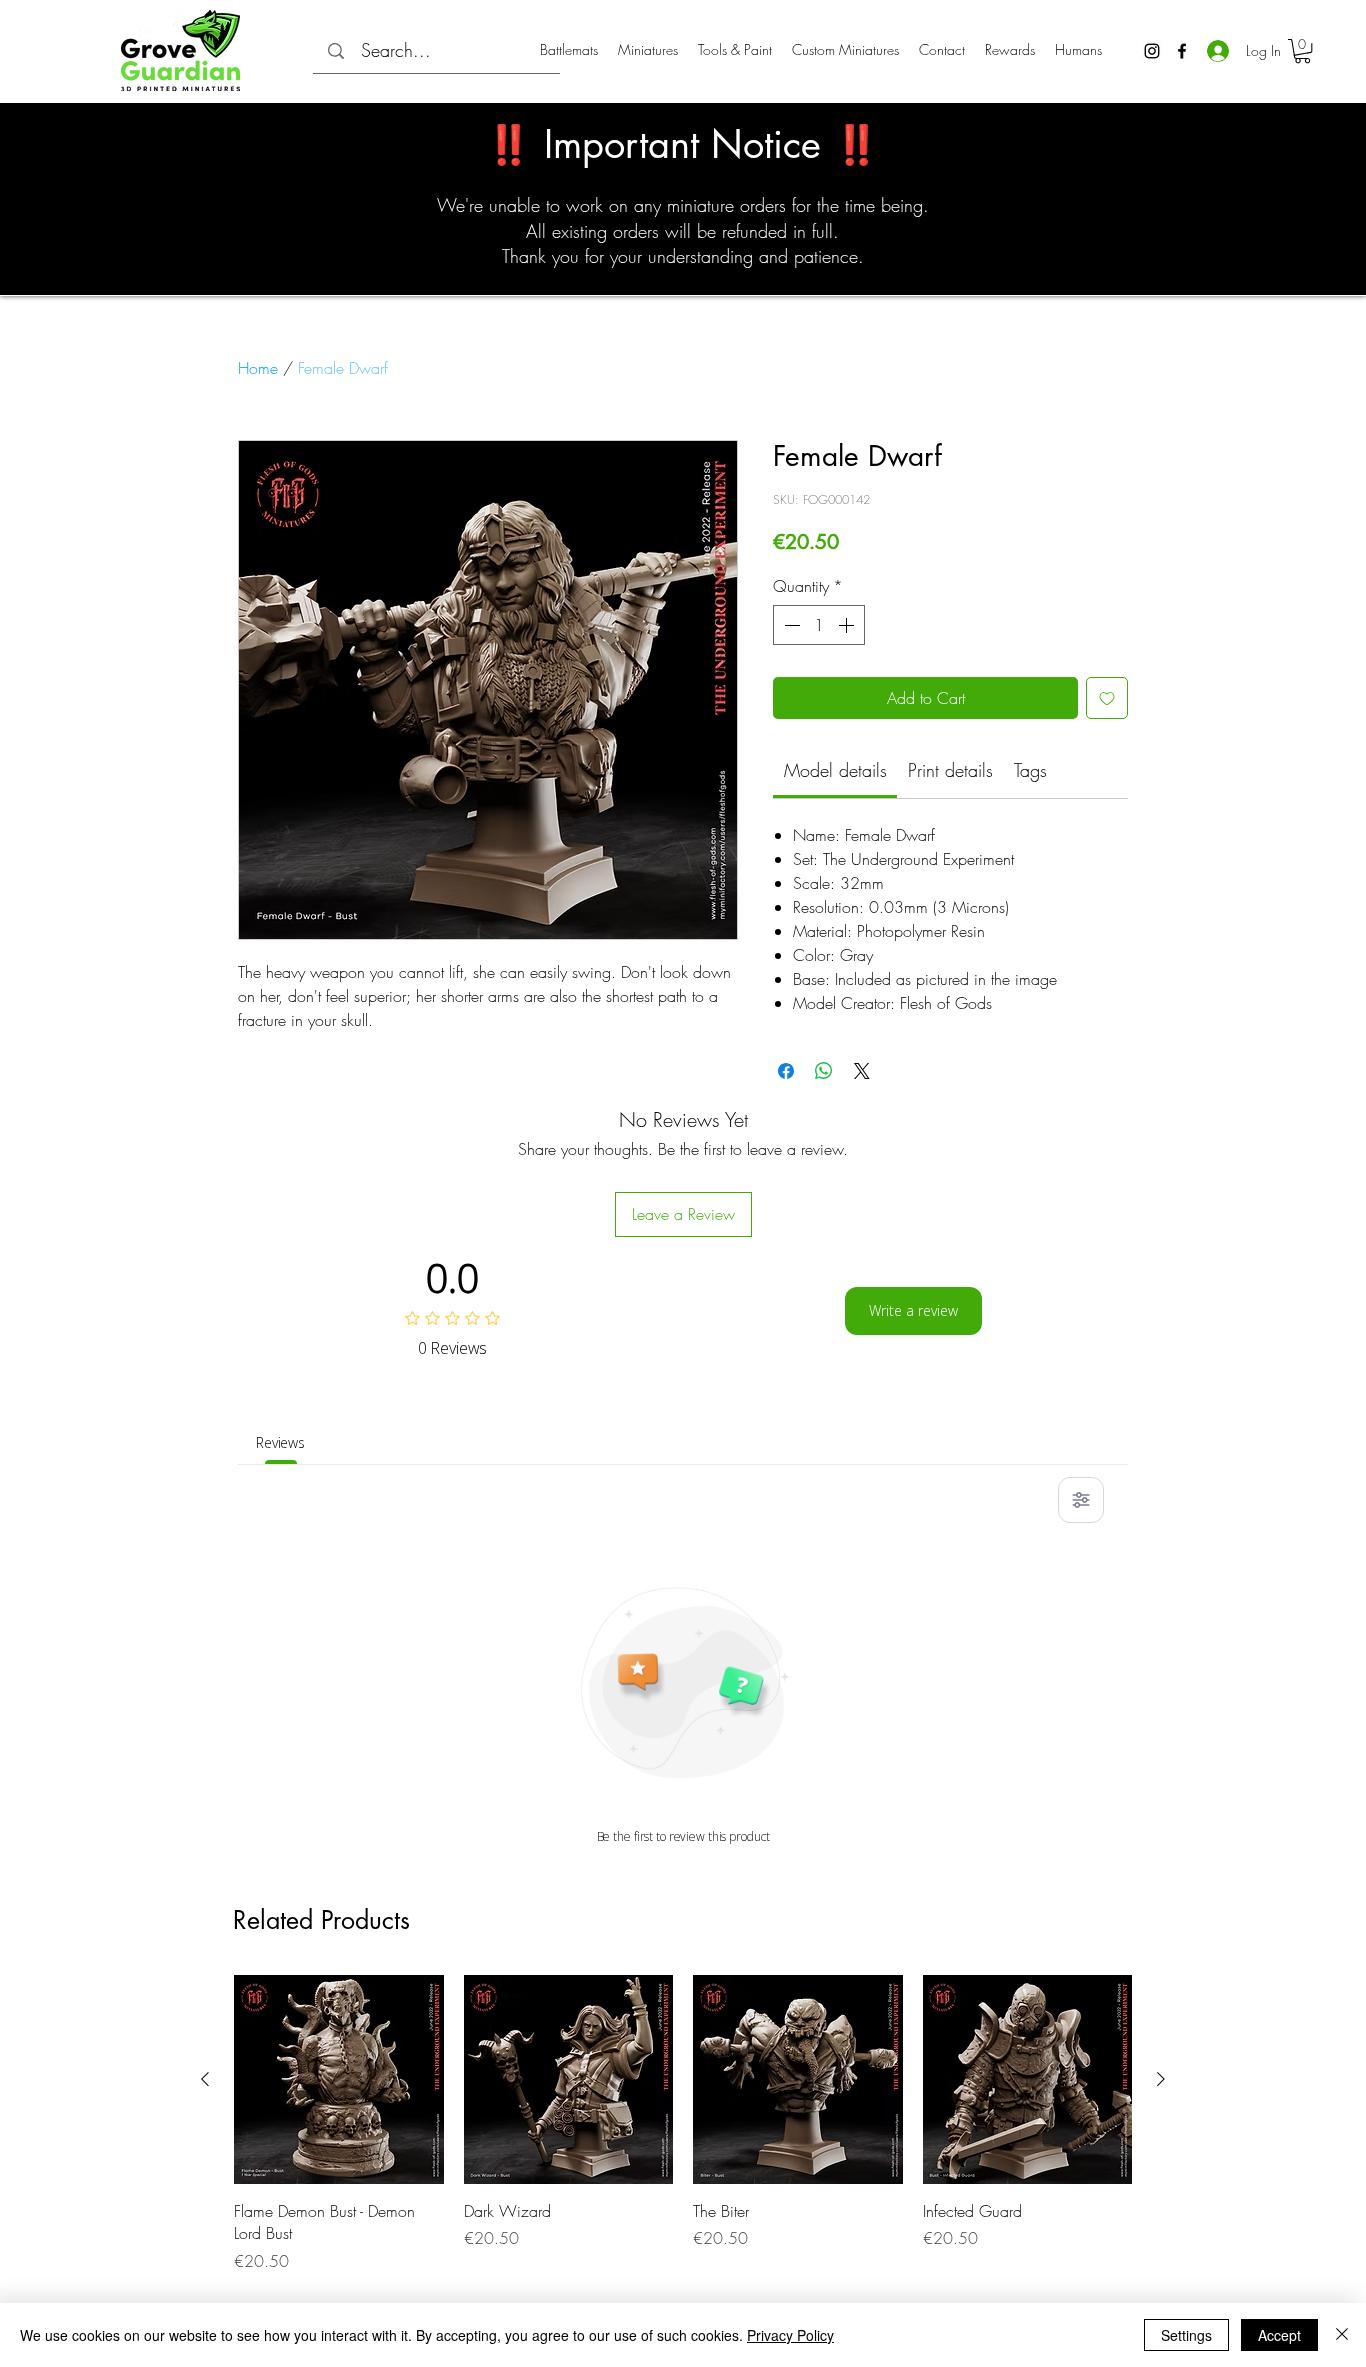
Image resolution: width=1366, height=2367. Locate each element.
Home (258, 368)
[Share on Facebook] (786, 1071)
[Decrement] (790, 625)
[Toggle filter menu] (1081, 1500)
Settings (1186, 2335)
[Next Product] (1161, 2079)
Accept (1279, 2335)
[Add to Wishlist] (1107, 698)
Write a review (913, 1310)
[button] (1302, 51)
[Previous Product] (205, 2079)
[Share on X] (862, 1071)
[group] (683, 2124)
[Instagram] (1152, 51)
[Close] (1342, 2335)
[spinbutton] (819, 625)
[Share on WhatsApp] (824, 1071)
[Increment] (848, 625)
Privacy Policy (790, 2335)
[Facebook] (1182, 51)
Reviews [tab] (280, 1442)
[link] (835, 770)
